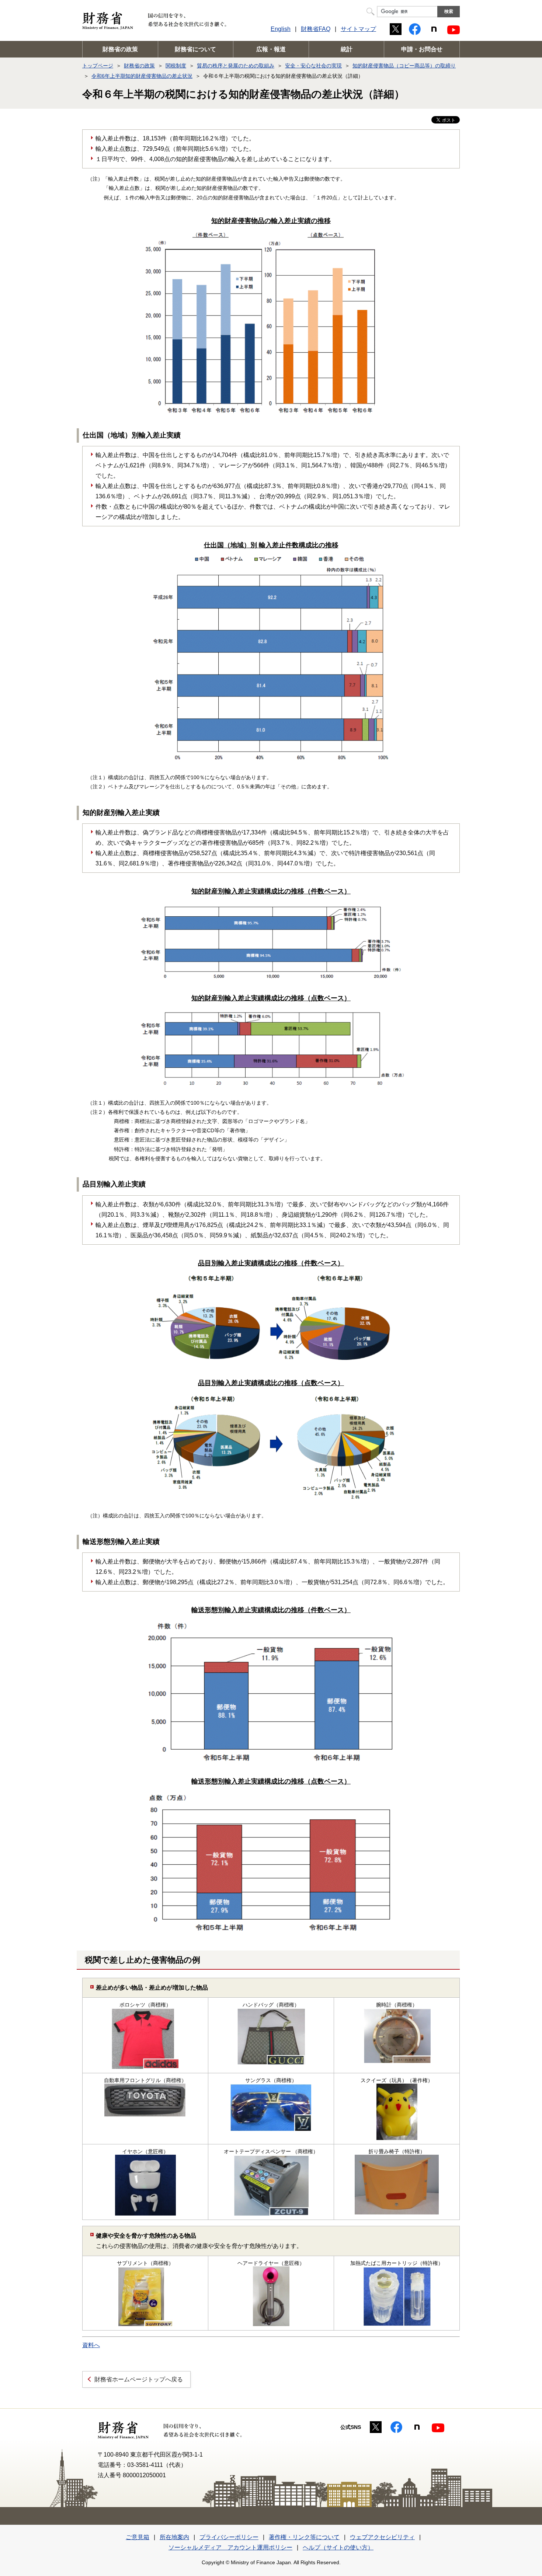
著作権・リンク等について (304, 2537)
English (281, 29)
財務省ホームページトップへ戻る (139, 2379)
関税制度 (176, 66)
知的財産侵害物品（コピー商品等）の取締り (404, 66)
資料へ (91, 2345)
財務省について (195, 49)
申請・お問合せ (422, 49)
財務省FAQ (316, 29)
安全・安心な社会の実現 (313, 66)
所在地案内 (174, 2537)
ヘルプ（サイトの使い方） (338, 2547)
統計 (347, 49)
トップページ (98, 66)
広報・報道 (271, 49)
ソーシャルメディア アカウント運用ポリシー (230, 2547)
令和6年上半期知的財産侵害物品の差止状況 (142, 76)
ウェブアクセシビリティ (382, 2537)
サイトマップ (358, 29)
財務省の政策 (120, 49)
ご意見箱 (138, 2537)
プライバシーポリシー (229, 2537)
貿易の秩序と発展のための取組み (236, 66)
